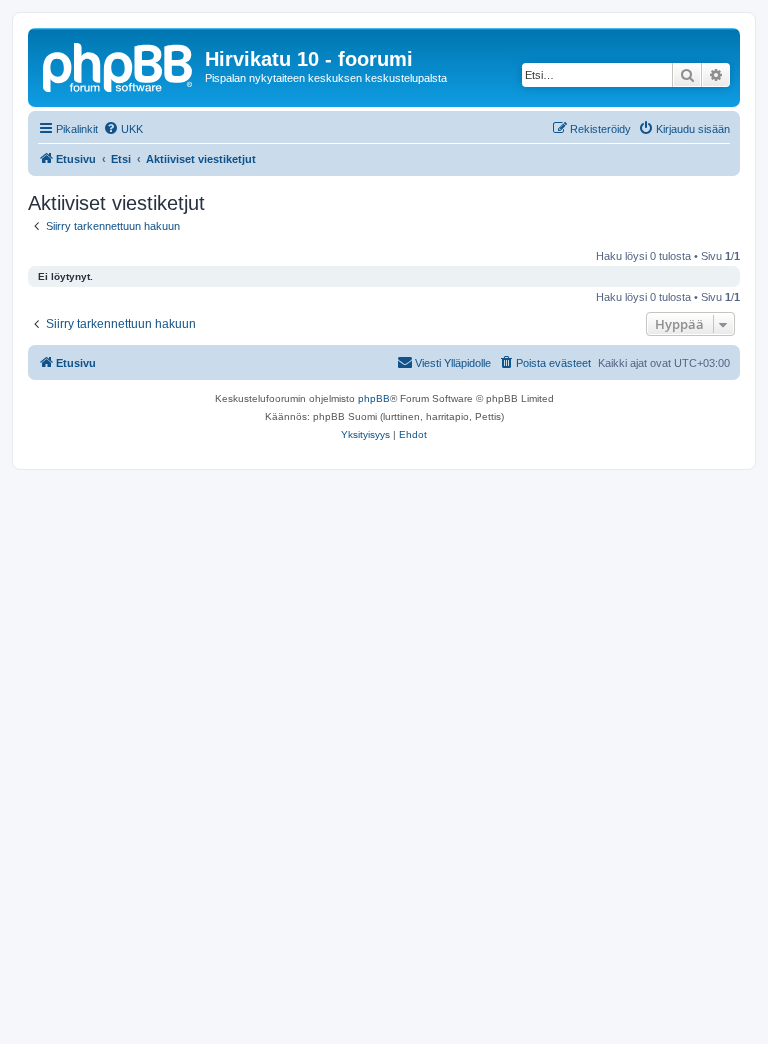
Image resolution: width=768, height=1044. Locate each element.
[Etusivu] (119, 65)
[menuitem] (123, 129)
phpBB (374, 398)
